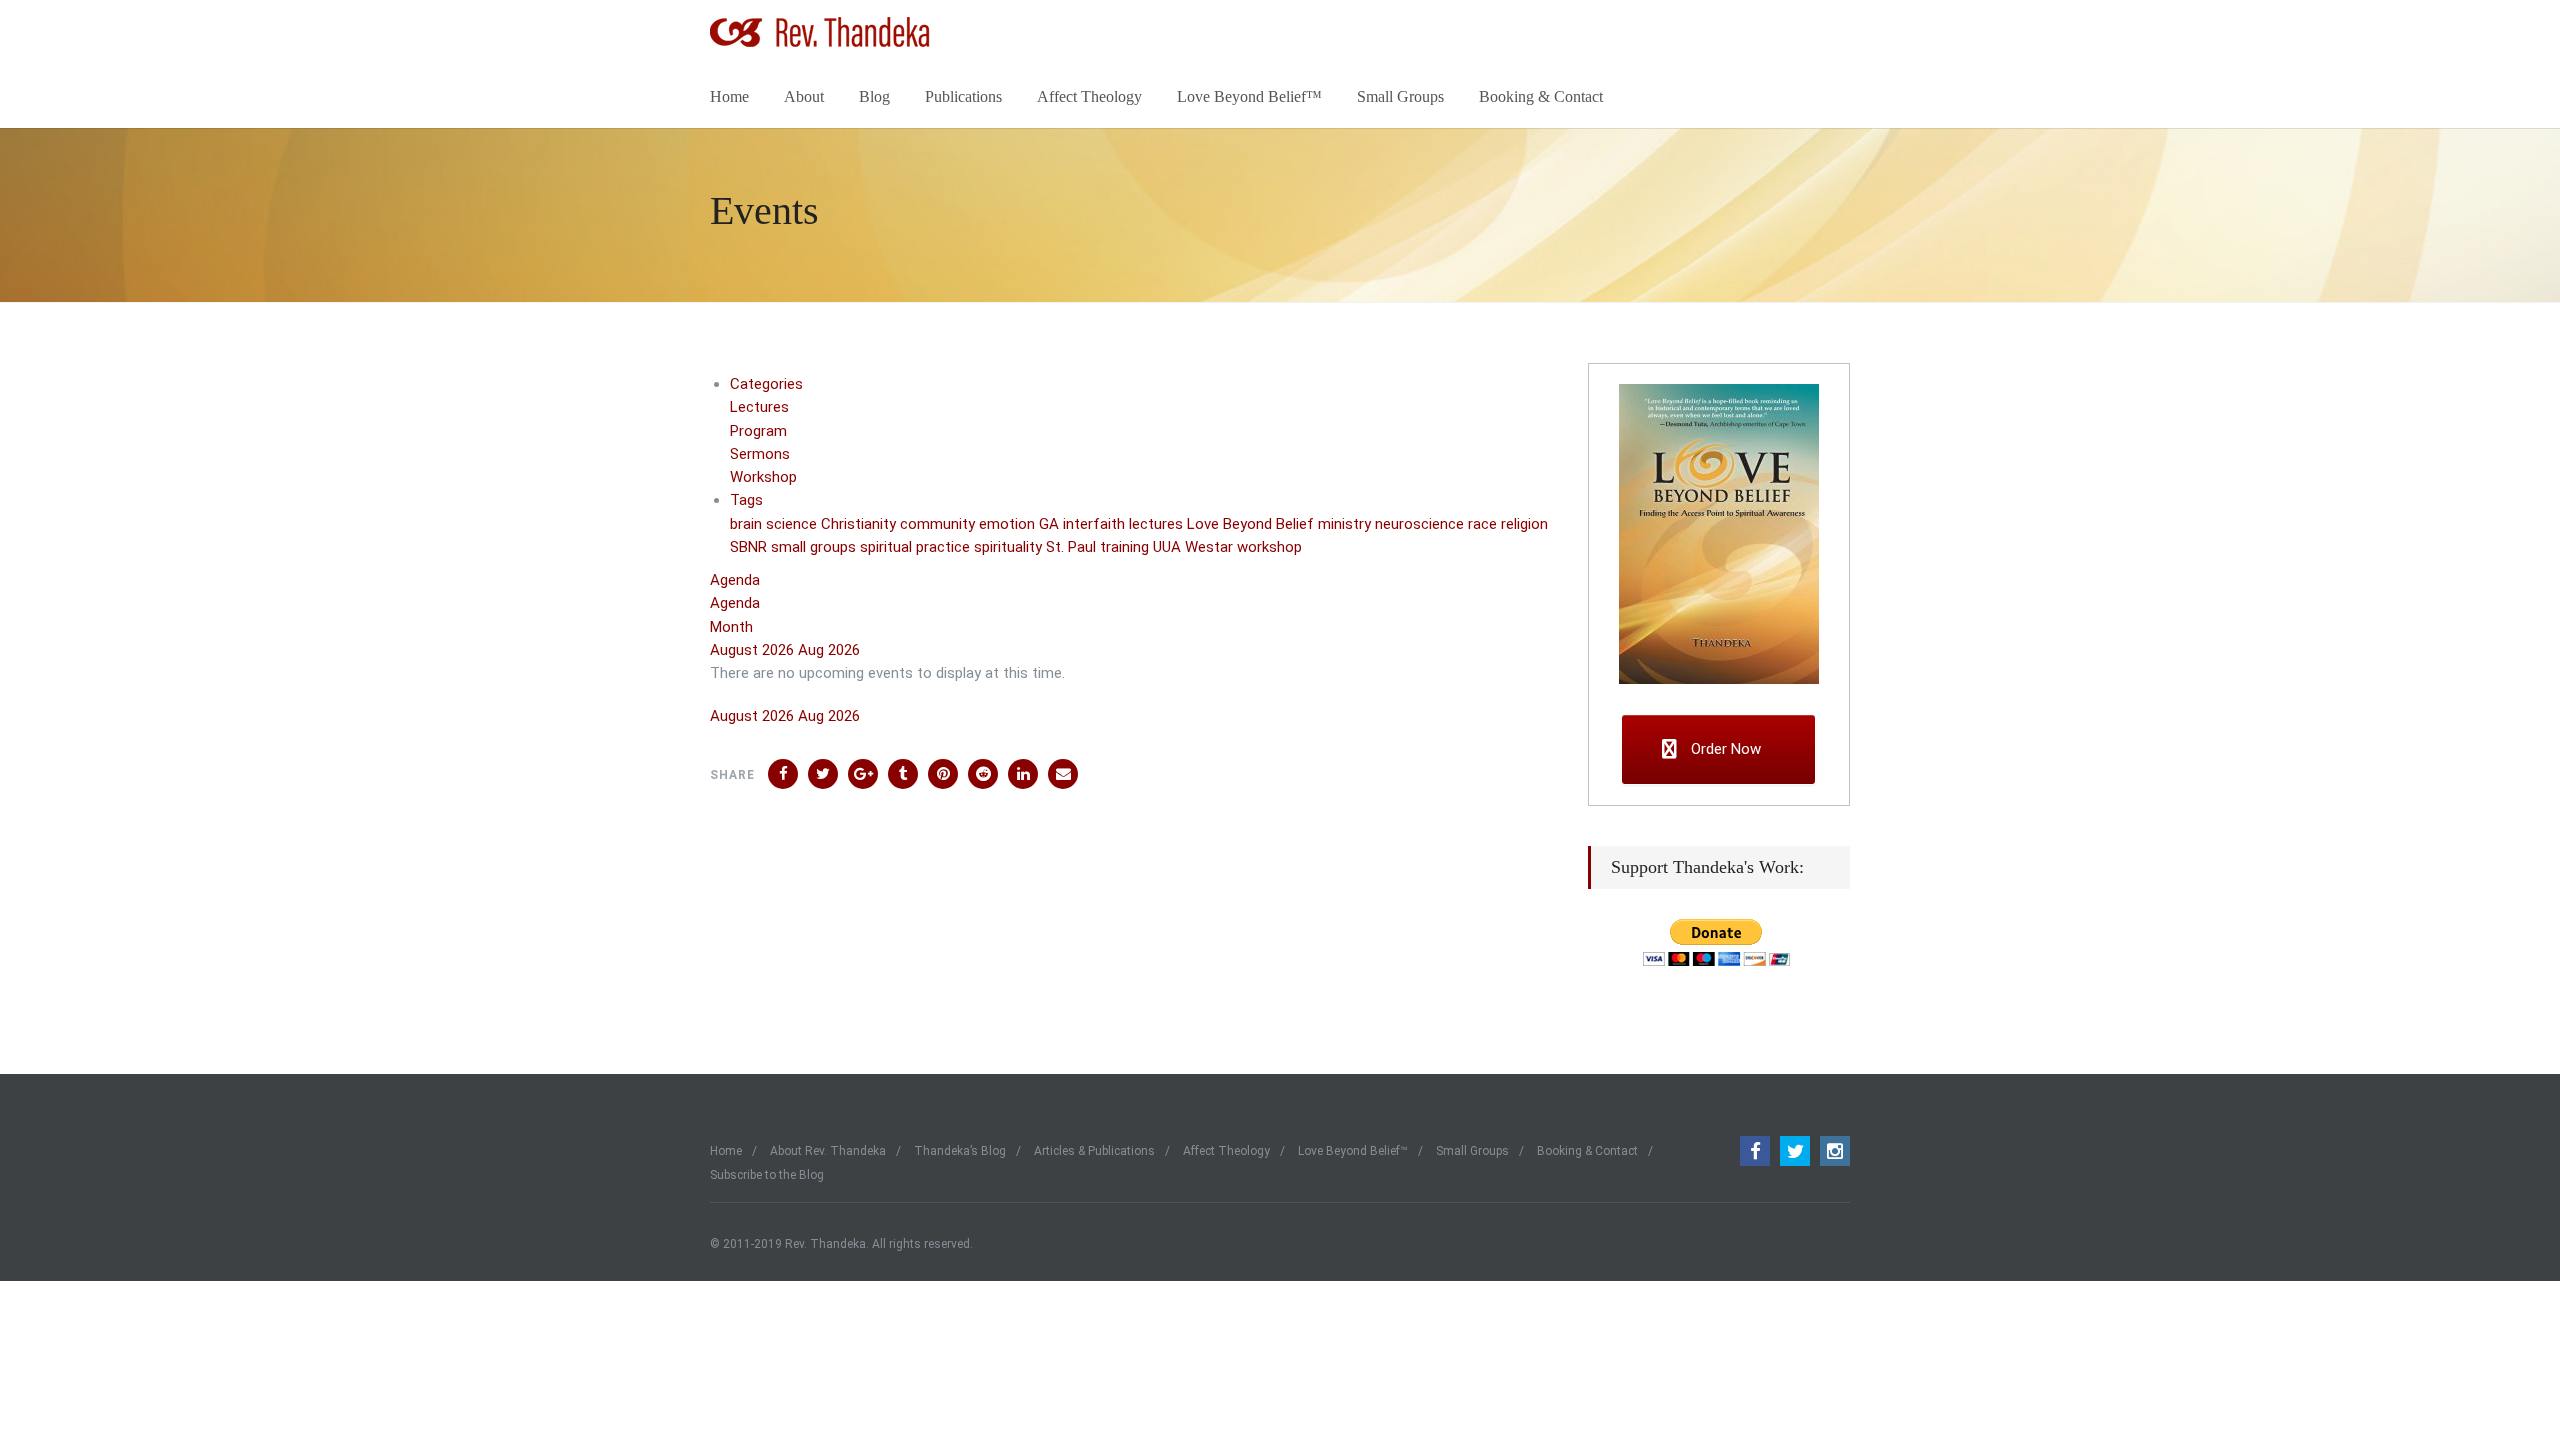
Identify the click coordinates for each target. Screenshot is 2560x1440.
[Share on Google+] (863, 774)
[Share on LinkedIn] (983, 774)
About (804, 96)
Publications (963, 96)
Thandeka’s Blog (960, 1151)
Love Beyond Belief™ (1249, 96)
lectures (1158, 524)
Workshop (763, 477)
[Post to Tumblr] (903, 774)
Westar (1211, 547)
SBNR (750, 547)
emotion (1009, 524)
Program (758, 431)
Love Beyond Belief (1252, 524)
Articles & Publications (1094, 1151)
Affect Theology (1089, 96)
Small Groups (1400, 96)
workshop (1269, 547)
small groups (815, 547)
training (1126, 547)
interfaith (1096, 524)
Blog (874, 96)
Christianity (860, 524)
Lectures (759, 407)
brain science (775, 524)
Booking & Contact (1541, 96)
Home (729, 96)
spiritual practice (917, 547)
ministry (1346, 524)
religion (1524, 524)
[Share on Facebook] (783, 774)
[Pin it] (943, 774)
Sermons (760, 454)
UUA (1169, 547)
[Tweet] (823, 774)
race (1484, 524)
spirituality (1010, 547)
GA (1051, 524)
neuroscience (1421, 524)
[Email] (1063, 774)
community (939, 524)
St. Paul (1073, 547)
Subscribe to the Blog (767, 1175)
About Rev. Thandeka (828, 1151)
